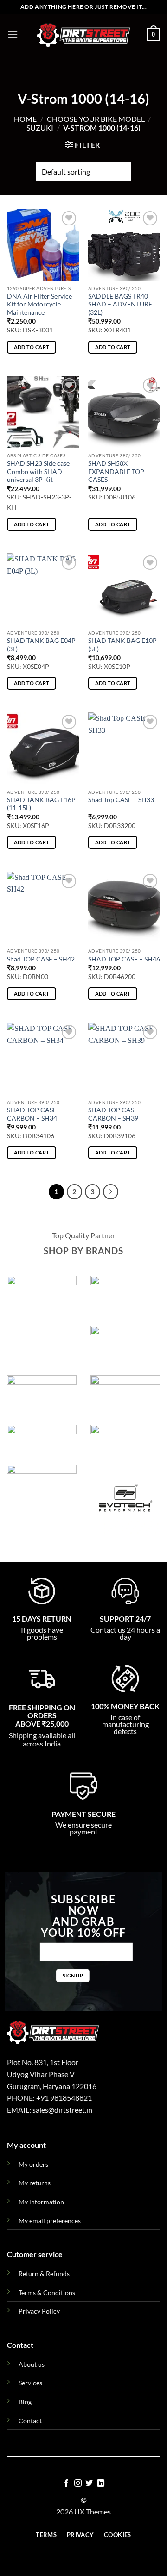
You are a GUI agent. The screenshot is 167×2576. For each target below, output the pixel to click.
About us (32, 2364)
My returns (35, 2183)
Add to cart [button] (32, 347)
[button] (13, 34)
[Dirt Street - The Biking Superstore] (83, 35)
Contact (30, 2421)
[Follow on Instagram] (78, 2483)
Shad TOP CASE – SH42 (41, 959)
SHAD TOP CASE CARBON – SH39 (113, 1114)
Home (25, 119)
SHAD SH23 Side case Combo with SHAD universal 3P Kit (38, 471)
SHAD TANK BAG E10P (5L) (122, 645)
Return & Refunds (44, 2273)
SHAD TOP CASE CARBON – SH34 (32, 1114)
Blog (25, 2402)
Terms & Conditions (47, 2292)
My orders (33, 2164)
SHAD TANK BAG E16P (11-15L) (41, 804)
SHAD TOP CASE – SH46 (124, 959)
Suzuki (40, 128)
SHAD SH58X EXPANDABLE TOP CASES (116, 471)
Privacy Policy (39, 2311)
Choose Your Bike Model (96, 119)
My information (41, 2202)
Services (30, 2383)
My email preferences (50, 2221)
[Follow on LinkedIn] (101, 2483)
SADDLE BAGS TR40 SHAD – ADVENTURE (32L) (120, 304)
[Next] (111, 1192)
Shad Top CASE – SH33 (121, 800)
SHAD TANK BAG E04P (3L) (41, 645)
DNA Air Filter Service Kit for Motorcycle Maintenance (39, 304)
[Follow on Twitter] (89, 2483)
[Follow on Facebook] (66, 2483)
